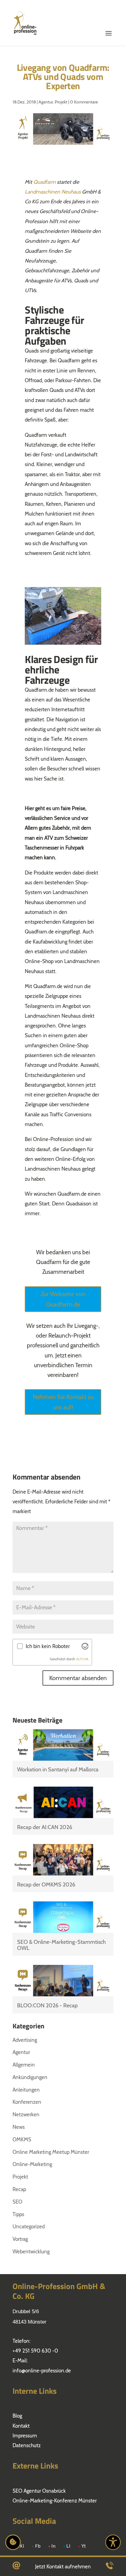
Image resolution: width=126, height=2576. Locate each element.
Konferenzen (27, 2102)
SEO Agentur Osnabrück (39, 2491)
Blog (17, 2416)
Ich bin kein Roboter (48, 1646)
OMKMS (22, 2139)
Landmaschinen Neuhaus (53, 192)
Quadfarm (44, 182)
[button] (109, 16)
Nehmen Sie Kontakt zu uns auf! (63, 1402)
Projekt (61, 102)
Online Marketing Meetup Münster (51, 2152)
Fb (38, 2546)
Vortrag (20, 2239)
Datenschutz (27, 2445)
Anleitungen (26, 2090)
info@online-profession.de (42, 2371)
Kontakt (21, 2426)
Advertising (25, 2040)
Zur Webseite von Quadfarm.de (63, 1299)
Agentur (46, 102)
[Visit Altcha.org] (85, 1646)
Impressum (25, 2436)
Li (69, 2546)
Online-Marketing (32, 2164)
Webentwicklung (31, 2252)
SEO (17, 2202)
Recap (19, 2189)
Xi (22, 2546)
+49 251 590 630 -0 (35, 2351)
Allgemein (24, 2065)
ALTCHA (82, 1659)
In (54, 2546)
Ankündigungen (30, 2077)
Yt (84, 2546)
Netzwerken (26, 2114)
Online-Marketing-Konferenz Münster (55, 2501)
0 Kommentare (84, 102)
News (19, 2127)
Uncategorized (29, 2226)
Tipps (18, 2214)
